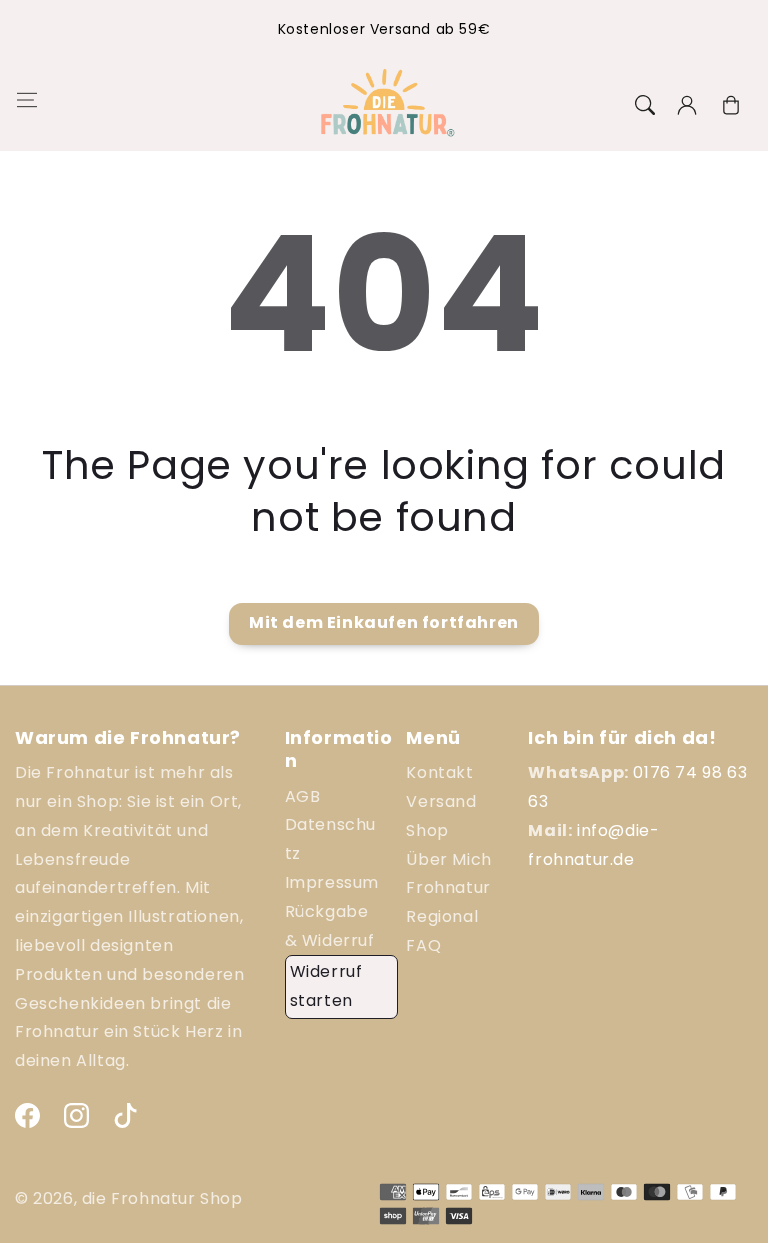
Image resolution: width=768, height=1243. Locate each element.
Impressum (332, 882)
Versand (441, 801)
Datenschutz (330, 839)
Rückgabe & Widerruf (330, 926)
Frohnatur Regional (448, 902)
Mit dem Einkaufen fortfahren (384, 622)
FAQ (423, 945)
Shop (427, 830)
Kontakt (439, 772)
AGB (303, 796)
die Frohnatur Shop (162, 1198)
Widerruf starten (326, 986)
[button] (25, 105)
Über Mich (448, 859)
